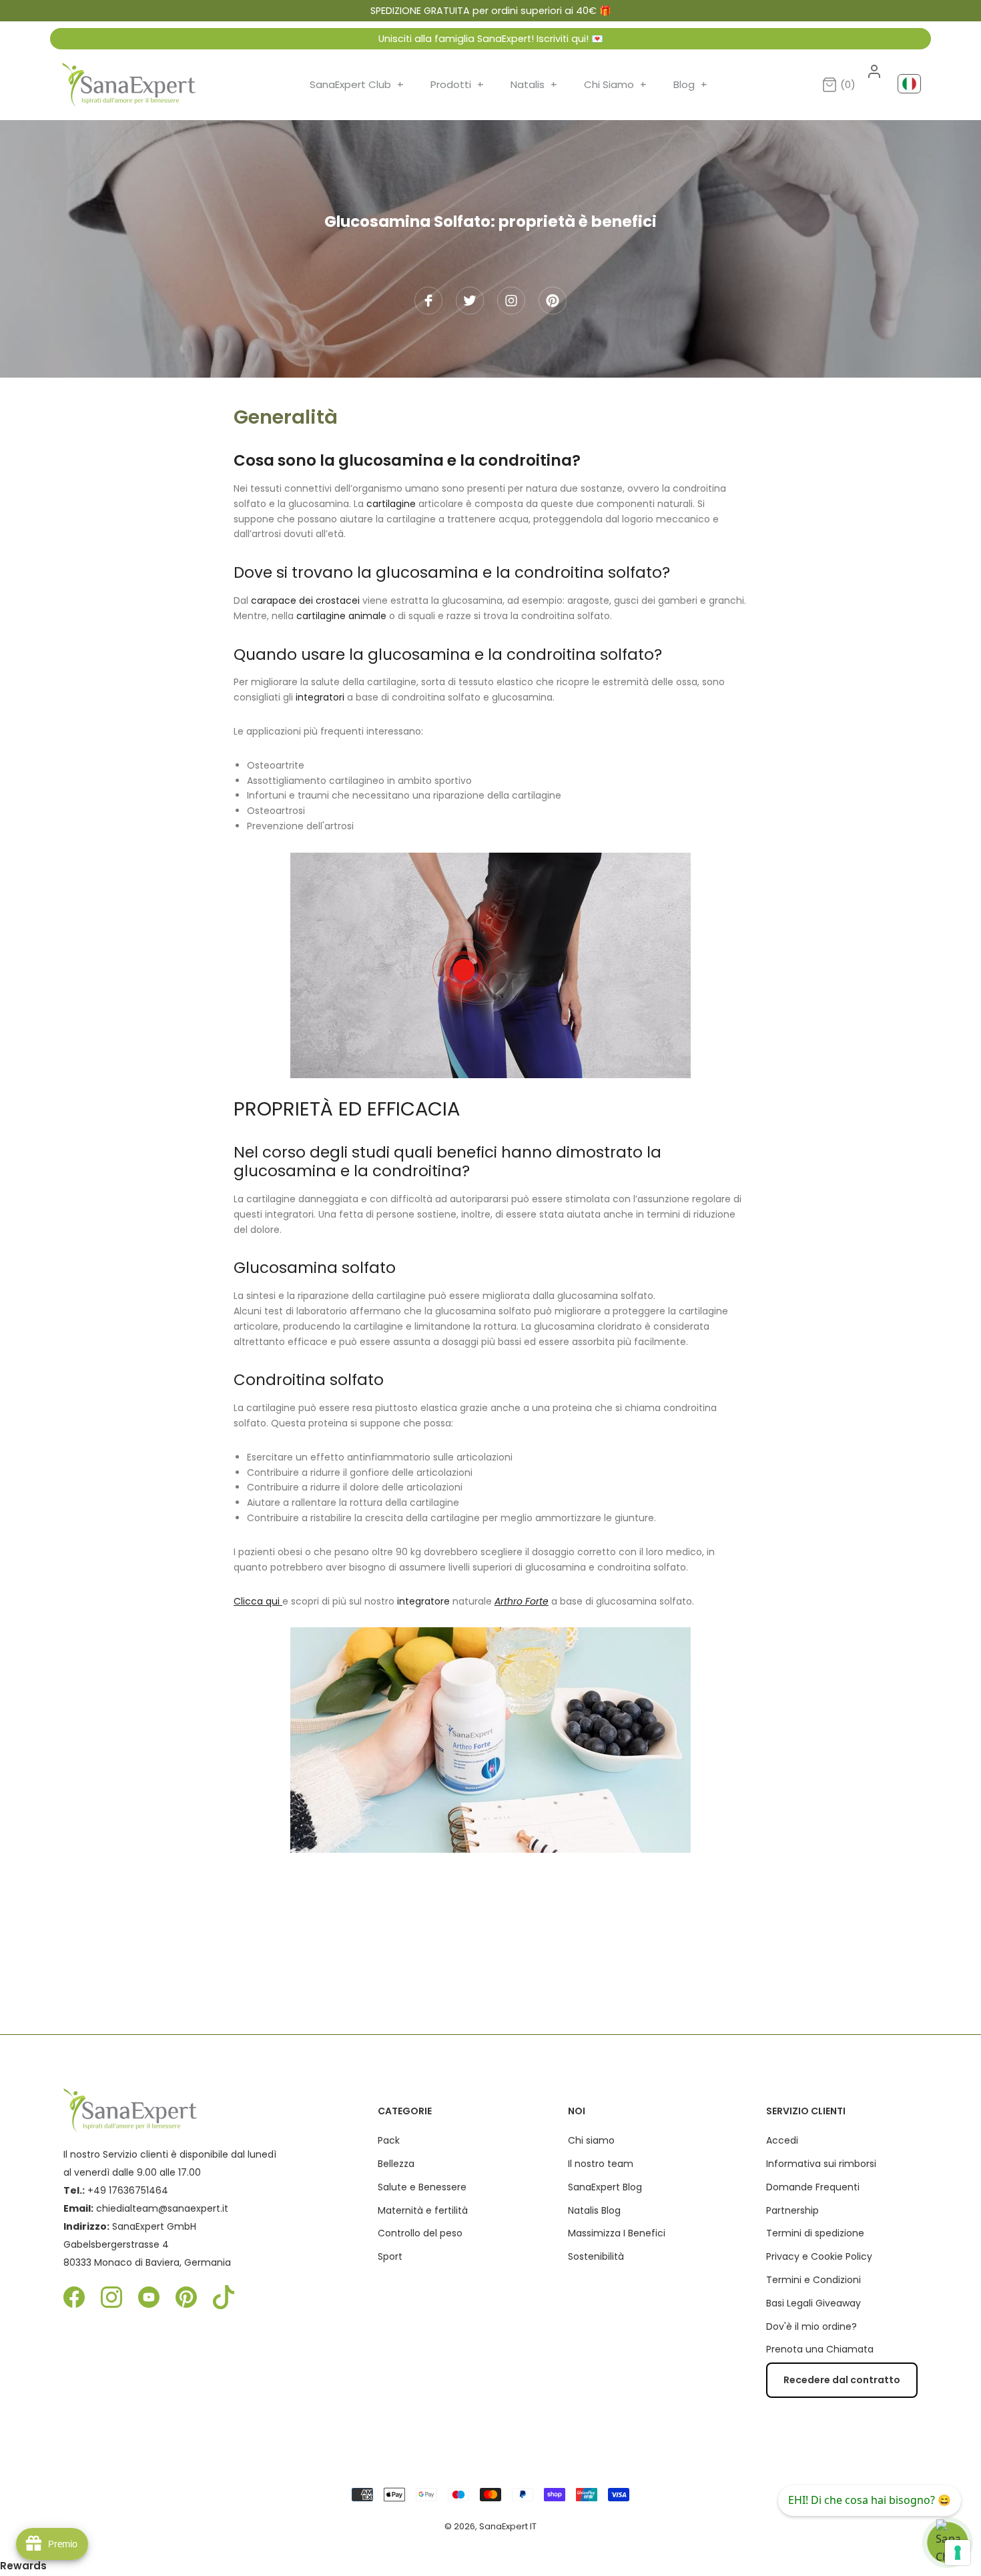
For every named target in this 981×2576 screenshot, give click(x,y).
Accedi (782, 2140)
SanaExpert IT (508, 2526)
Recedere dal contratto (842, 2380)
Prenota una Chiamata (820, 2349)
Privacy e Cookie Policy (819, 2256)
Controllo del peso (420, 2233)
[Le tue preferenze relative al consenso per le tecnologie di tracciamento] (958, 2553)
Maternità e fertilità (423, 2210)
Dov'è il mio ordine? (811, 2326)
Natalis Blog (594, 2210)
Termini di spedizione (815, 2233)
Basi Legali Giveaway (813, 2303)
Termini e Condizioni (813, 2280)
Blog (690, 84)
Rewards (23, 2566)
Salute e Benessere (422, 2187)
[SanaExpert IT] (129, 85)
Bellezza (396, 2164)
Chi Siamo (615, 84)
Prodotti (457, 84)
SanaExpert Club (357, 84)
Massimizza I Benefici (617, 2233)
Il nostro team (601, 2164)
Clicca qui (258, 1601)
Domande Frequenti (813, 2187)
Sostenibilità (596, 2256)
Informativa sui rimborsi (821, 2164)
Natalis (534, 84)
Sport (390, 2256)
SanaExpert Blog (605, 2187)
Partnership (792, 2210)
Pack (389, 2140)
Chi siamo (591, 2140)
